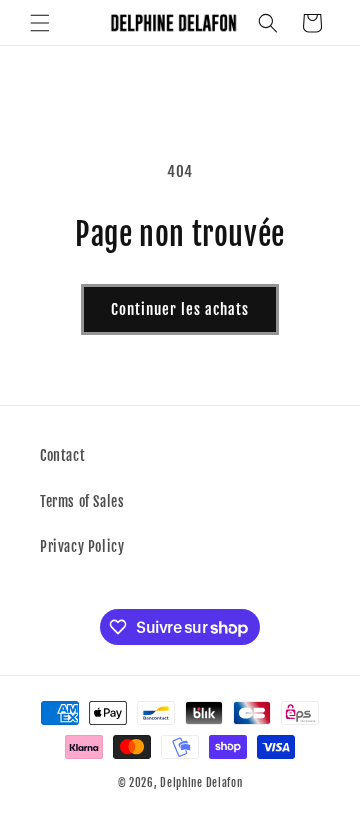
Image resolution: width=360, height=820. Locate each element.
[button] (40, 23)
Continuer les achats (180, 309)
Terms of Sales (82, 501)
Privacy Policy (82, 546)
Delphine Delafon (201, 783)
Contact (62, 455)
